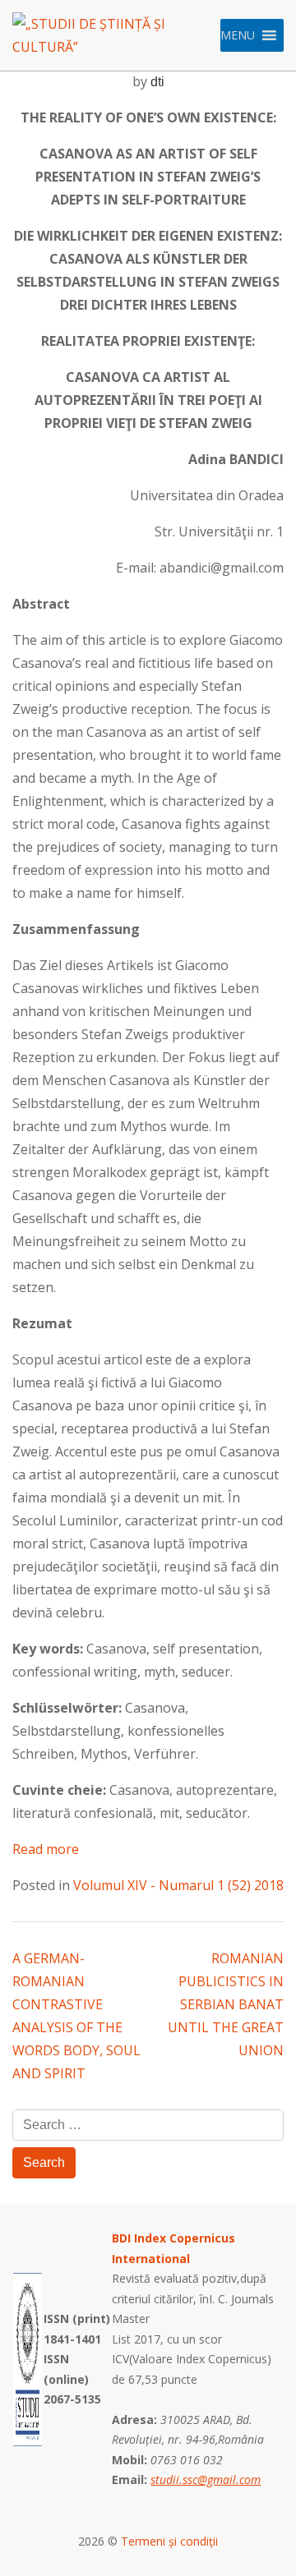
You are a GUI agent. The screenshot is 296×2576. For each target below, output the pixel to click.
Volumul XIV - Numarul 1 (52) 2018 (178, 1885)
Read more (46, 1849)
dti (157, 82)
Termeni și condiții (169, 2541)
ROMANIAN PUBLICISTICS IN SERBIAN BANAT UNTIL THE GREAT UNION (226, 2004)
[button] (238, 35)
